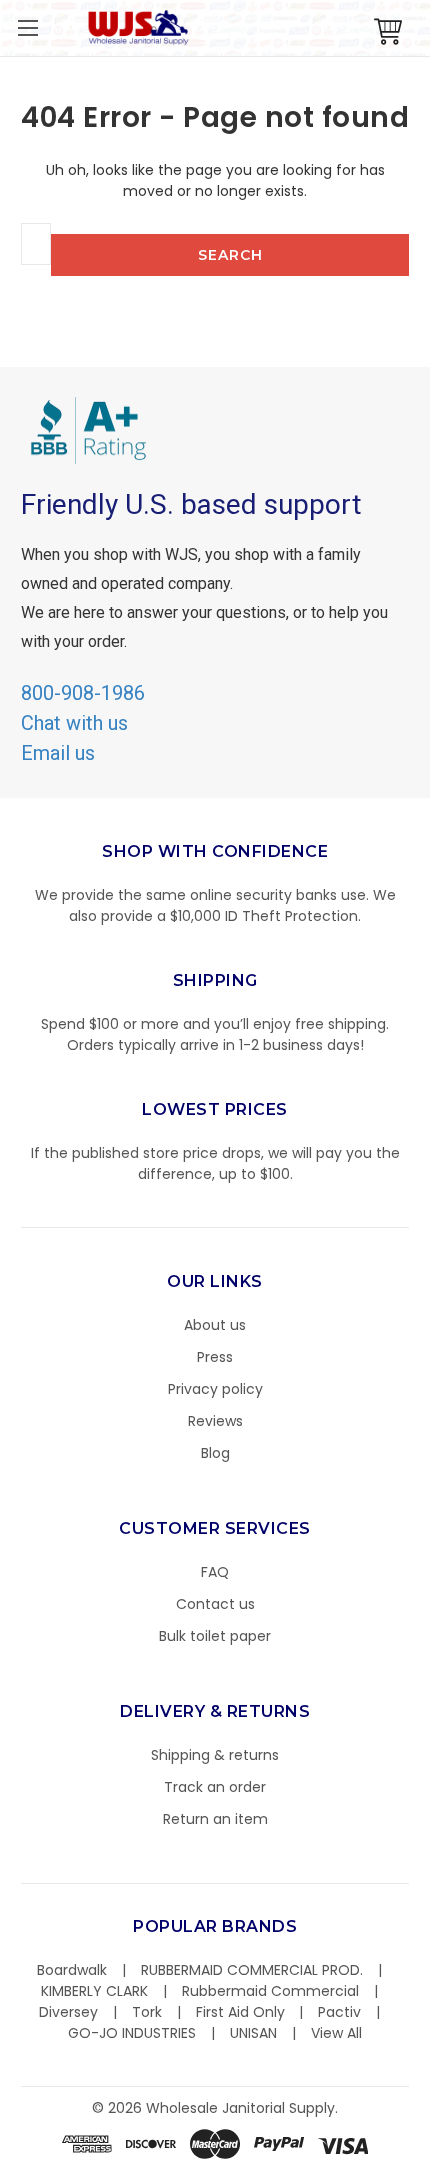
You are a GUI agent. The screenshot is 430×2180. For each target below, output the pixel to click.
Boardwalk (72, 1970)
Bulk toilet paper (215, 1636)
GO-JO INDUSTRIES (132, 2033)
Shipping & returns (215, 1755)
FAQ (215, 1572)
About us (215, 1325)
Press (215, 1357)
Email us (58, 753)
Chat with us (74, 723)
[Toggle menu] (27, 27)
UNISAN (253, 2033)
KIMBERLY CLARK (94, 1991)
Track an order (215, 1787)
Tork (147, 2012)
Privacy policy (215, 1389)
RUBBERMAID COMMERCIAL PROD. (252, 1970)
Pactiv (339, 2012)
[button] (429, 2170)
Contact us (215, 1604)
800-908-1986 (83, 693)
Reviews (215, 1421)
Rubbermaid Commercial (270, 1991)
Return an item (215, 1819)
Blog (215, 1453)
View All (336, 2033)
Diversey (68, 2012)
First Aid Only (240, 2012)
